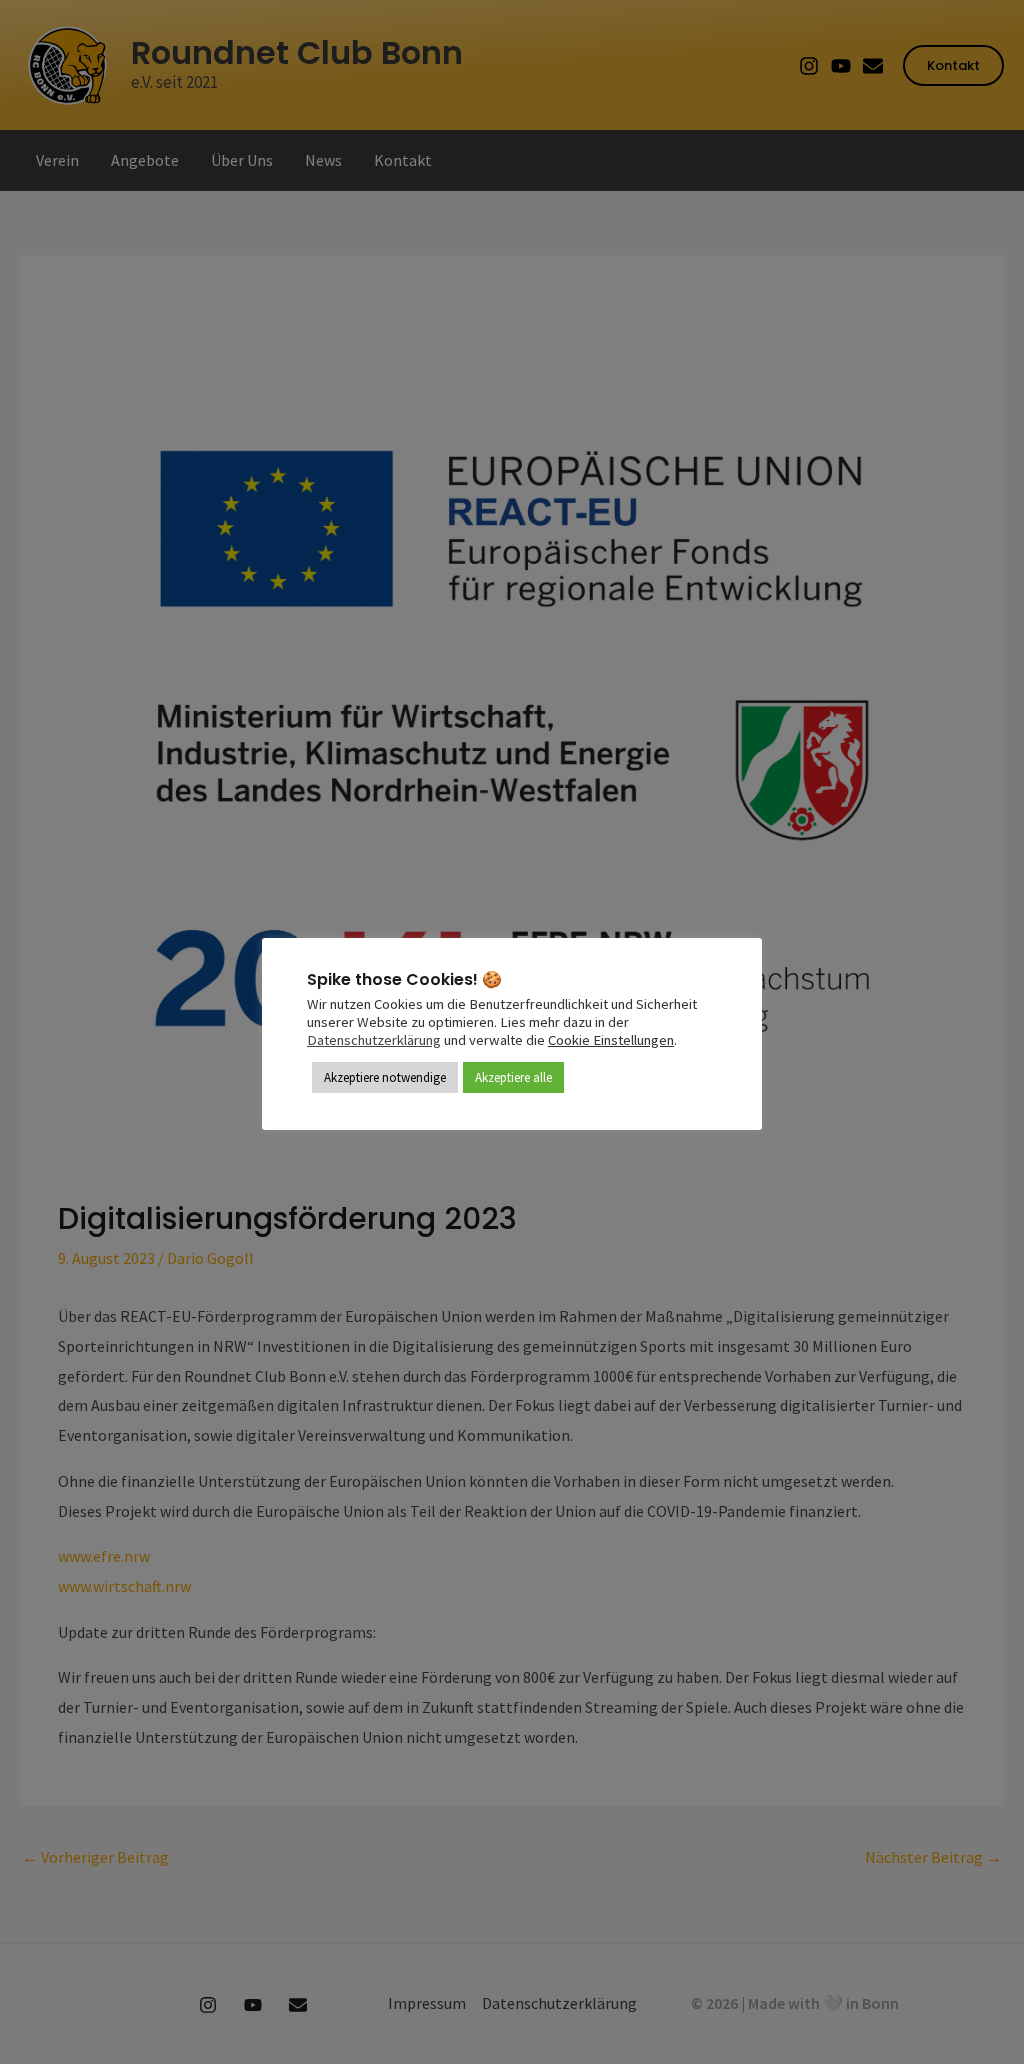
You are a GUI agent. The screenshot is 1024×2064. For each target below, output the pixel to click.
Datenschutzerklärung (374, 1040)
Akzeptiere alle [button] (513, 1077)
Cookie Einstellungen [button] (611, 1040)
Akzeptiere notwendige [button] (385, 1077)
